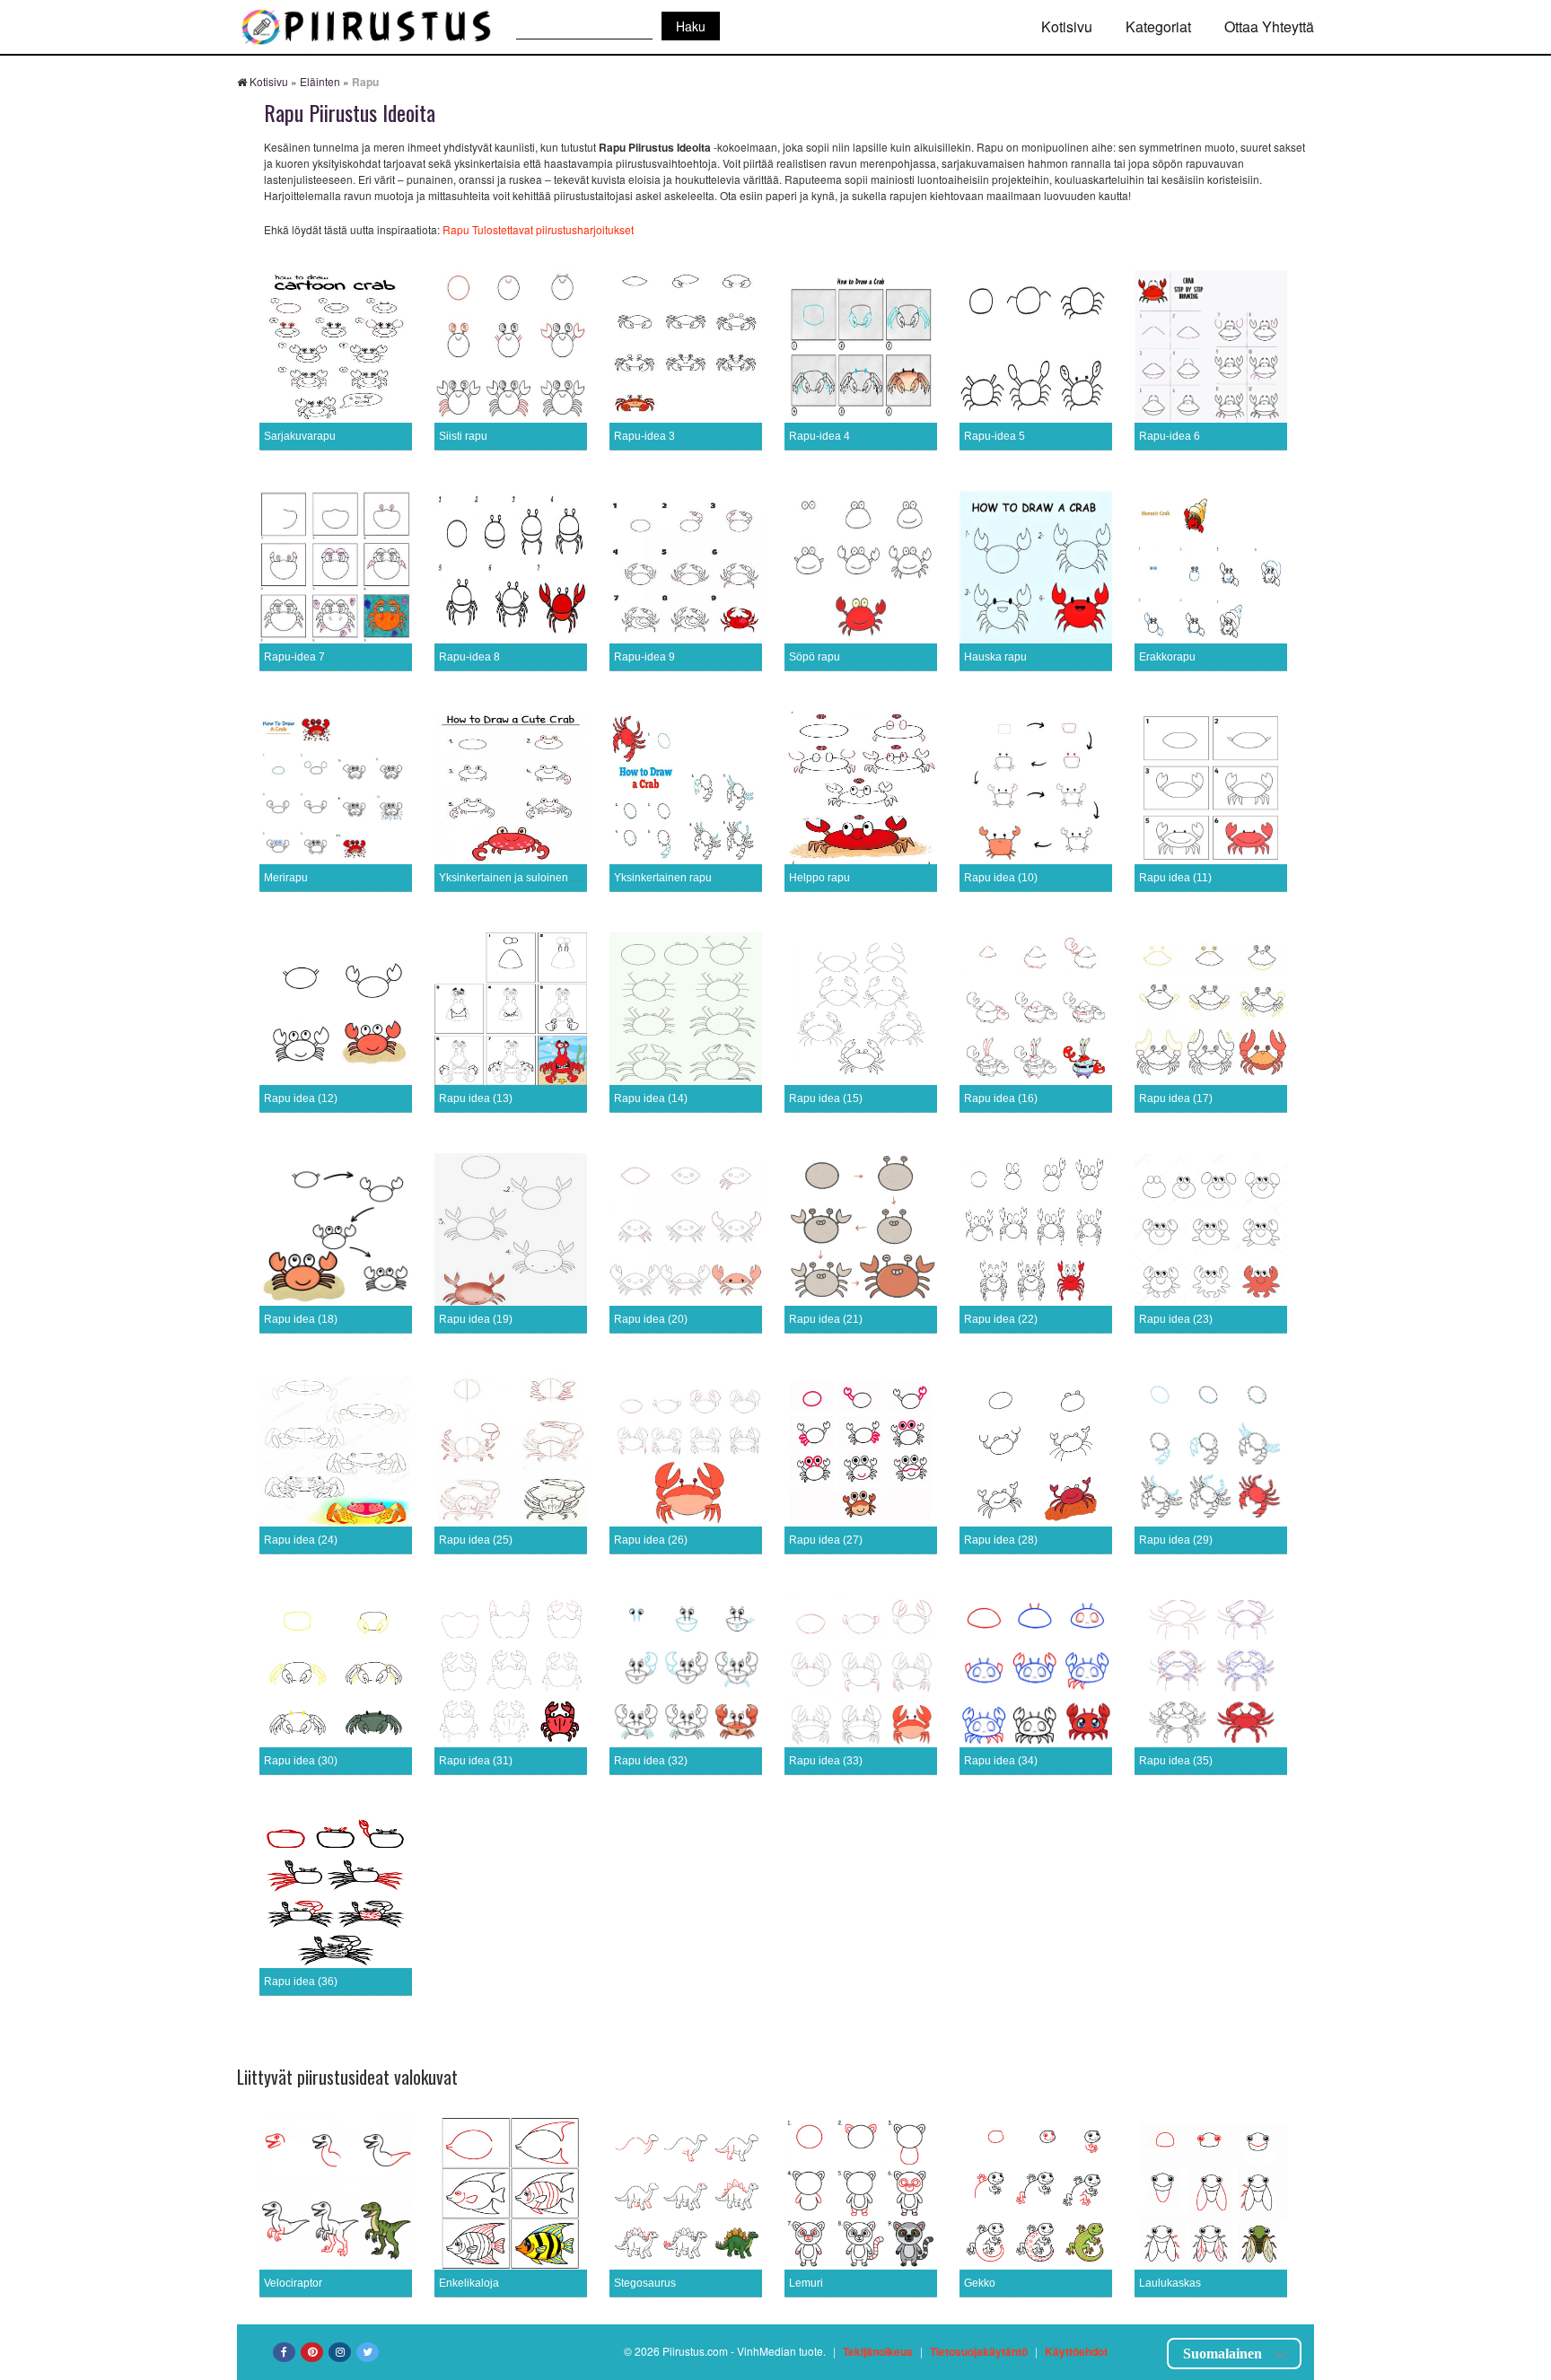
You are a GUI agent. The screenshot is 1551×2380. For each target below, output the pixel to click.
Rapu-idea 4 (819, 436)
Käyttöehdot (1076, 2351)
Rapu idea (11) (1175, 878)
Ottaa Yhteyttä (1269, 26)
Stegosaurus (645, 2283)
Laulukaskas (1170, 2283)
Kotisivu (1067, 26)
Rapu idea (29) (1176, 1540)
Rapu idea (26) (651, 1540)
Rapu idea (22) (1001, 1319)
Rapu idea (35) (1176, 1761)
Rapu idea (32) (651, 1761)
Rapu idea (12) (301, 1098)
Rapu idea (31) (476, 1761)
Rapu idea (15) (826, 1098)
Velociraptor (293, 2283)
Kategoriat (1158, 26)
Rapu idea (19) (476, 1319)
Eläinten (320, 81)
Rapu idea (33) (826, 1761)
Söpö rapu (815, 657)
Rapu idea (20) (651, 1319)
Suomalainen (1222, 2354)
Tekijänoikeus (878, 2351)
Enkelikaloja (469, 2283)
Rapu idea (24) (301, 1540)
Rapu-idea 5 (995, 436)
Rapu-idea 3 (644, 436)
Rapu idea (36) (301, 1982)
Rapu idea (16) (1001, 1098)
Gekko (980, 2283)
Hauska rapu (995, 657)
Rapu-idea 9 (644, 657)
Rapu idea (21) (826, 1319)
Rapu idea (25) (476, 1540)
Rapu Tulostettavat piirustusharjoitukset (538, 229)
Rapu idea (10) (1001, 878)
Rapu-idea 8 (469, 657)
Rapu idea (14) (651, 1098)
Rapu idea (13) (476, 1098)
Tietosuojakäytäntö (979, 2351)
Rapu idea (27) (826, 1540)
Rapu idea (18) (301, 1319)
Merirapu (286, 878)
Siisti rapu (463, 436)
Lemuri (806, 2283)
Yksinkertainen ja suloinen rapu (516, 878)
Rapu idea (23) (1176, 1319)
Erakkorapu (1167, 657)
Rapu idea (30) (301, 1761)
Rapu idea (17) (1176, 1098)
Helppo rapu (819, 878)
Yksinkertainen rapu (663, 878)
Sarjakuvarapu (300, 436)
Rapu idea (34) (1001, 1761)
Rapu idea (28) (1001, 1540)
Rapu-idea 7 (294, 657)
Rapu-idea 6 (1170, 436)
